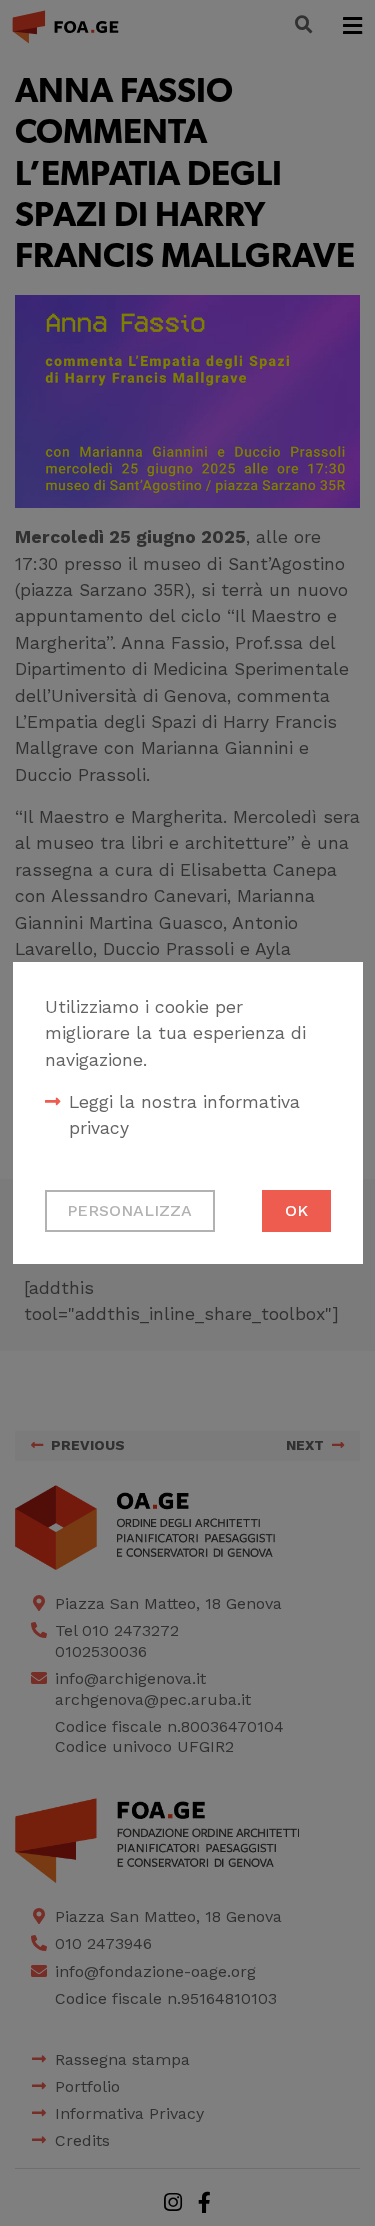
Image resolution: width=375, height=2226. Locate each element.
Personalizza (129, 1210)
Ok (296, 1210)
